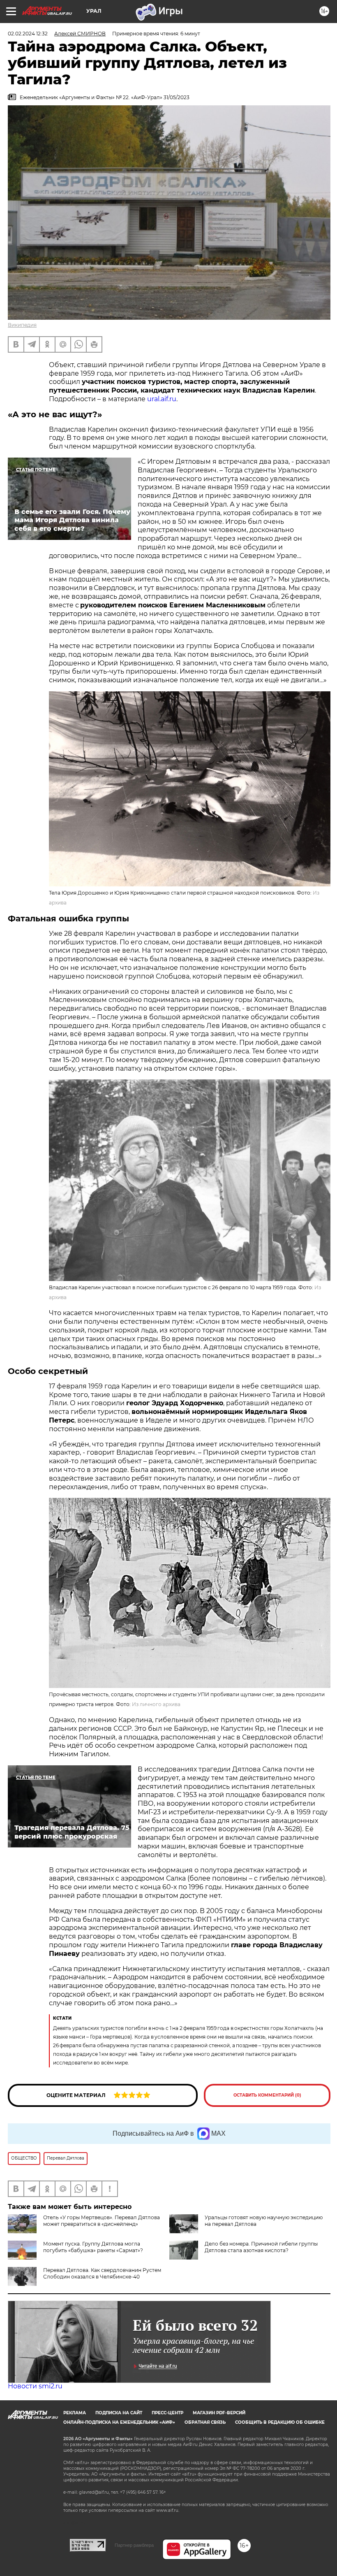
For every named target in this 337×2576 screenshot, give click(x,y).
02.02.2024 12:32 (28, 34)
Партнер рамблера (134, 2545)
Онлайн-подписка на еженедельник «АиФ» (119, 2422)
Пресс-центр (167, 2413)
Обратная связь (205, 2422)
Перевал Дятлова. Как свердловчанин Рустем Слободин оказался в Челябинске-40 (102, 2273)
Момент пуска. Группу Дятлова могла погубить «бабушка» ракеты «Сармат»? (93, 2247)
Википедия (22, 325)
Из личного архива (156, 1704)
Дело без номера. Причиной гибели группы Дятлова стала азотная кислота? (261, 2247)
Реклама (75, 2413)
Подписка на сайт (119, 2413)
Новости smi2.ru (35, 2386)
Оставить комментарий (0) (267, 2095)
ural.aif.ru (162, 399)
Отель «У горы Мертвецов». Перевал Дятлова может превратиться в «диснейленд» (102, 2221)
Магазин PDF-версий (219, 2413)
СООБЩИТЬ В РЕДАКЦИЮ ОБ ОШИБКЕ (280, 2422)
